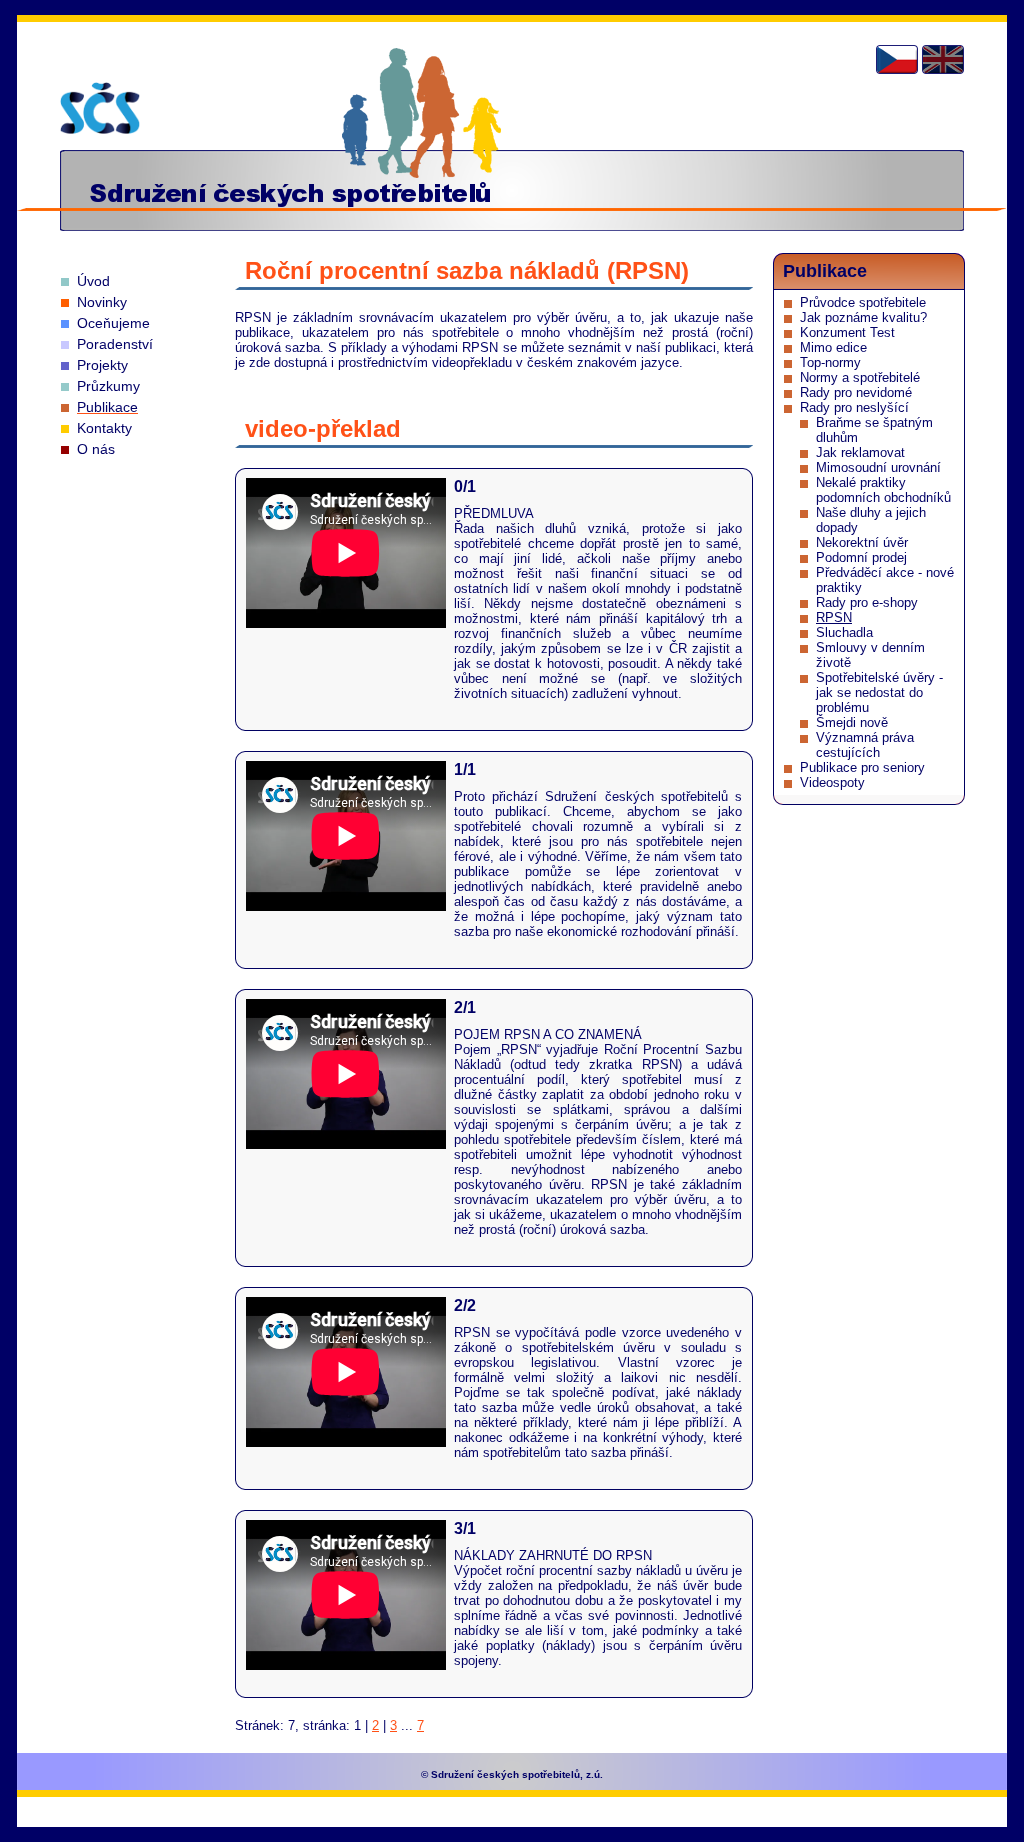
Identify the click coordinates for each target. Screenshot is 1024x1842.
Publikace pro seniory (862, 767)
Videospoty (832, 782)
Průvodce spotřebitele (863, 302)
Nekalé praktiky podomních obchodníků (883, 490)
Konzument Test (847, 332)
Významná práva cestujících (865, 745)
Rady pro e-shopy (867, 602)
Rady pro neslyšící (854, 407)
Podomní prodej (861, 557)
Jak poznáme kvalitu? (863, 317)
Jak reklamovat (860, 452)
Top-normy (830, 362)
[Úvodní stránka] (100, 108)
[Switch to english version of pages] (943, 59)
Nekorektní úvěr (862, 542)
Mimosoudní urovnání (878, 467)
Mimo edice (833, 347)
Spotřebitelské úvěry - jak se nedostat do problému (879, 692)
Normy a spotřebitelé (860, 377)
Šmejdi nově (852, 722)
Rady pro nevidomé (856, 392)
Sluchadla (844, 632)
